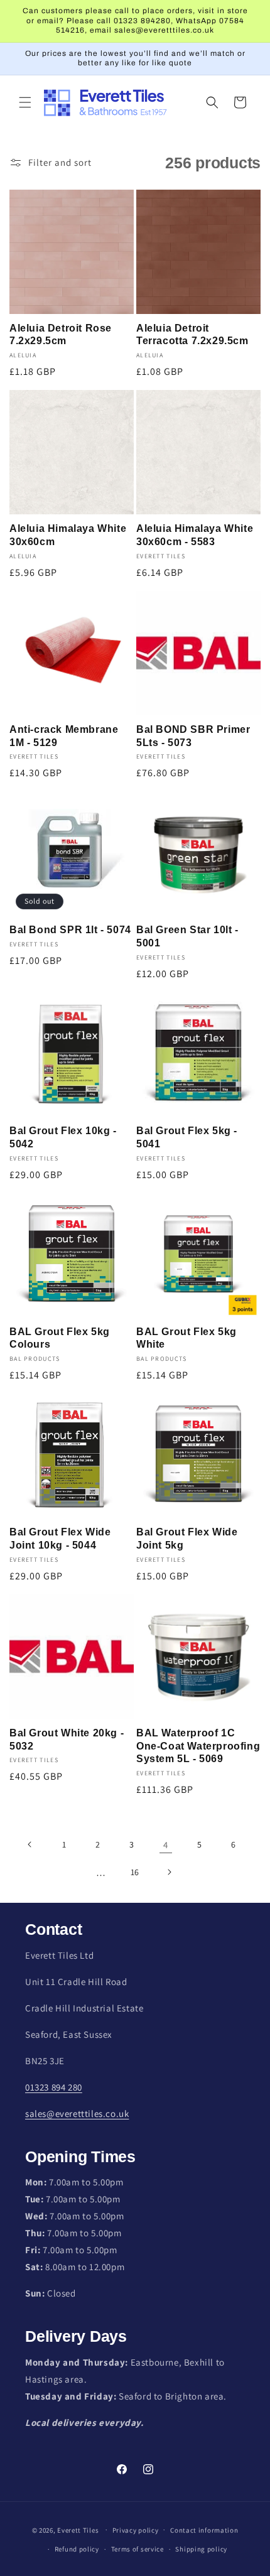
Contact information (204, 2530)
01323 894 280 (54, 2087)
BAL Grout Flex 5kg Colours (60, 1338)
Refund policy (77, 2549)
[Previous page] (30, 1844)
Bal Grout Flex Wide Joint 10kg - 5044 (60, 1539)
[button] (25, 102)
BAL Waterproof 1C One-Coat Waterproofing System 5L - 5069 (198, 1746)
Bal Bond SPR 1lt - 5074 (70, 930)
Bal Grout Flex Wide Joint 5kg (187, 1539)
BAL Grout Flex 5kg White (186, 1338)
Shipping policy (201, 2549)
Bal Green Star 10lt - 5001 (187, 936)
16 (135, 1872)
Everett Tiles (78, 2530)
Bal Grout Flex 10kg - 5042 (63, 1137)
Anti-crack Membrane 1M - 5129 (64, 736)
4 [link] (166, 1845)
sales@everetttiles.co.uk (77, 2113)
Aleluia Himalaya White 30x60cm (68, 535)
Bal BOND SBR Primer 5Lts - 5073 (193, 736)
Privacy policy (136, 2530)
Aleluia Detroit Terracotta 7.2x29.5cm (192, 335)
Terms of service (138, 2549)
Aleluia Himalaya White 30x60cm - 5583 (195, 535)
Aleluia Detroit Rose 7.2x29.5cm (61, 335)
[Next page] (169, 1872)
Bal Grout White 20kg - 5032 (67, 1740)
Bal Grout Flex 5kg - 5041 (187, 1137)
